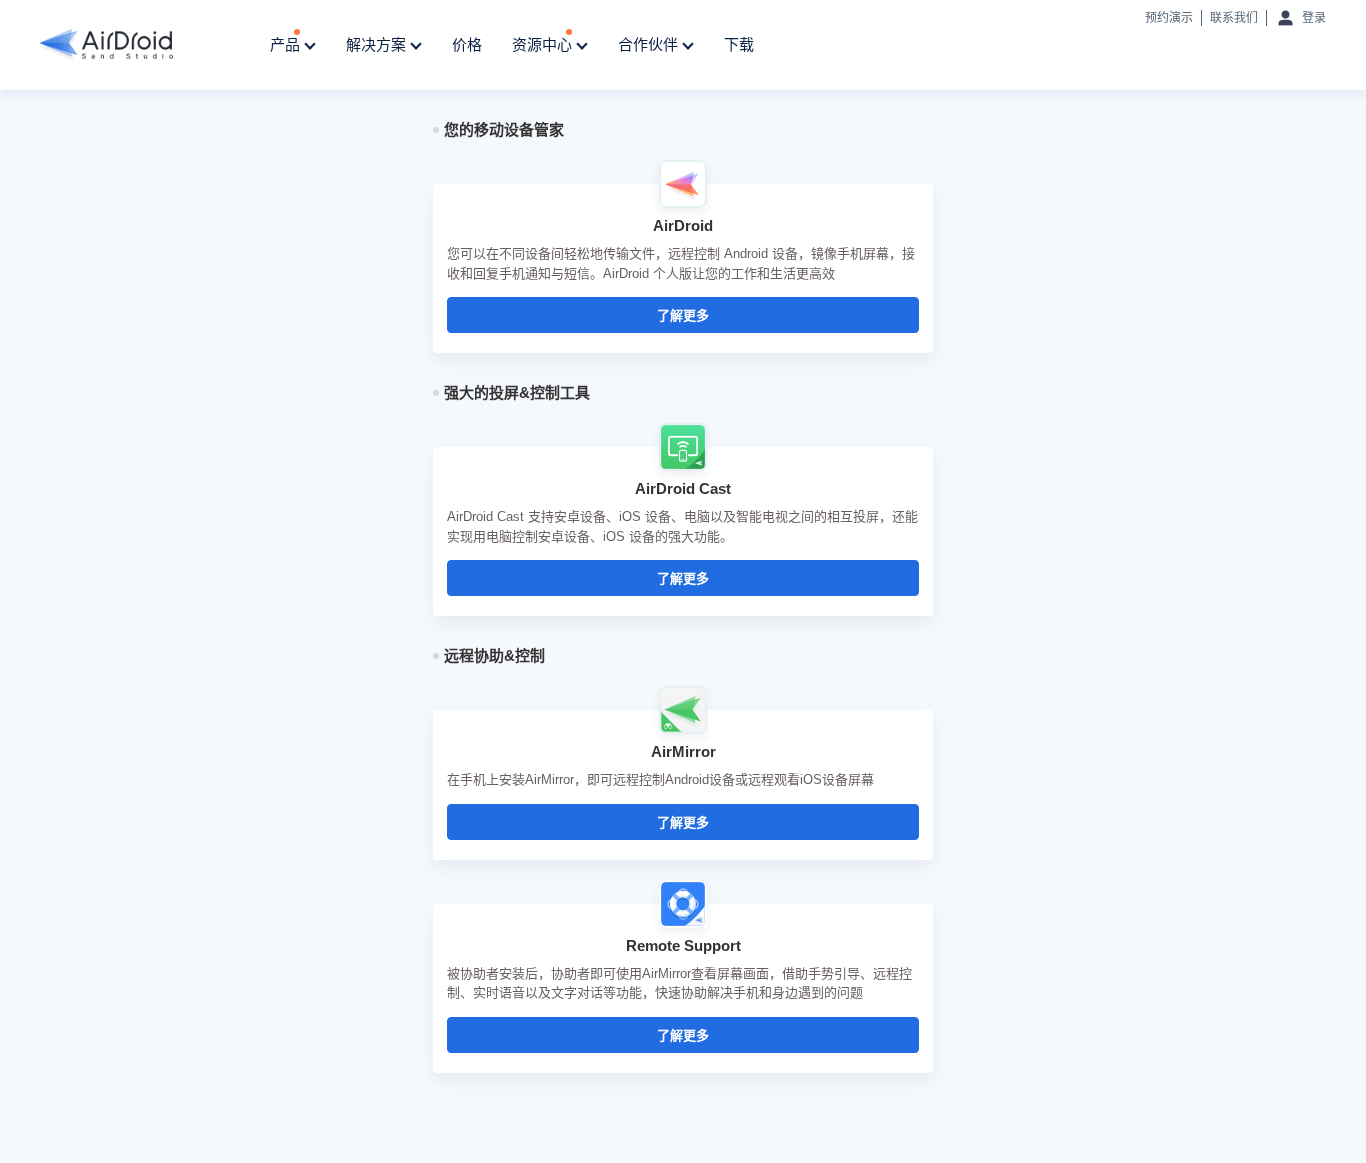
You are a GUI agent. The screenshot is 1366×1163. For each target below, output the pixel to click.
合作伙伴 (650, 44)
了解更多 (683, 315)
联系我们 (1234, 18)
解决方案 (378, 44)
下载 (739, 44)
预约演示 (1169, 18)
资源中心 (544, 44)
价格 (467, 44)
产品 (287, 44)
